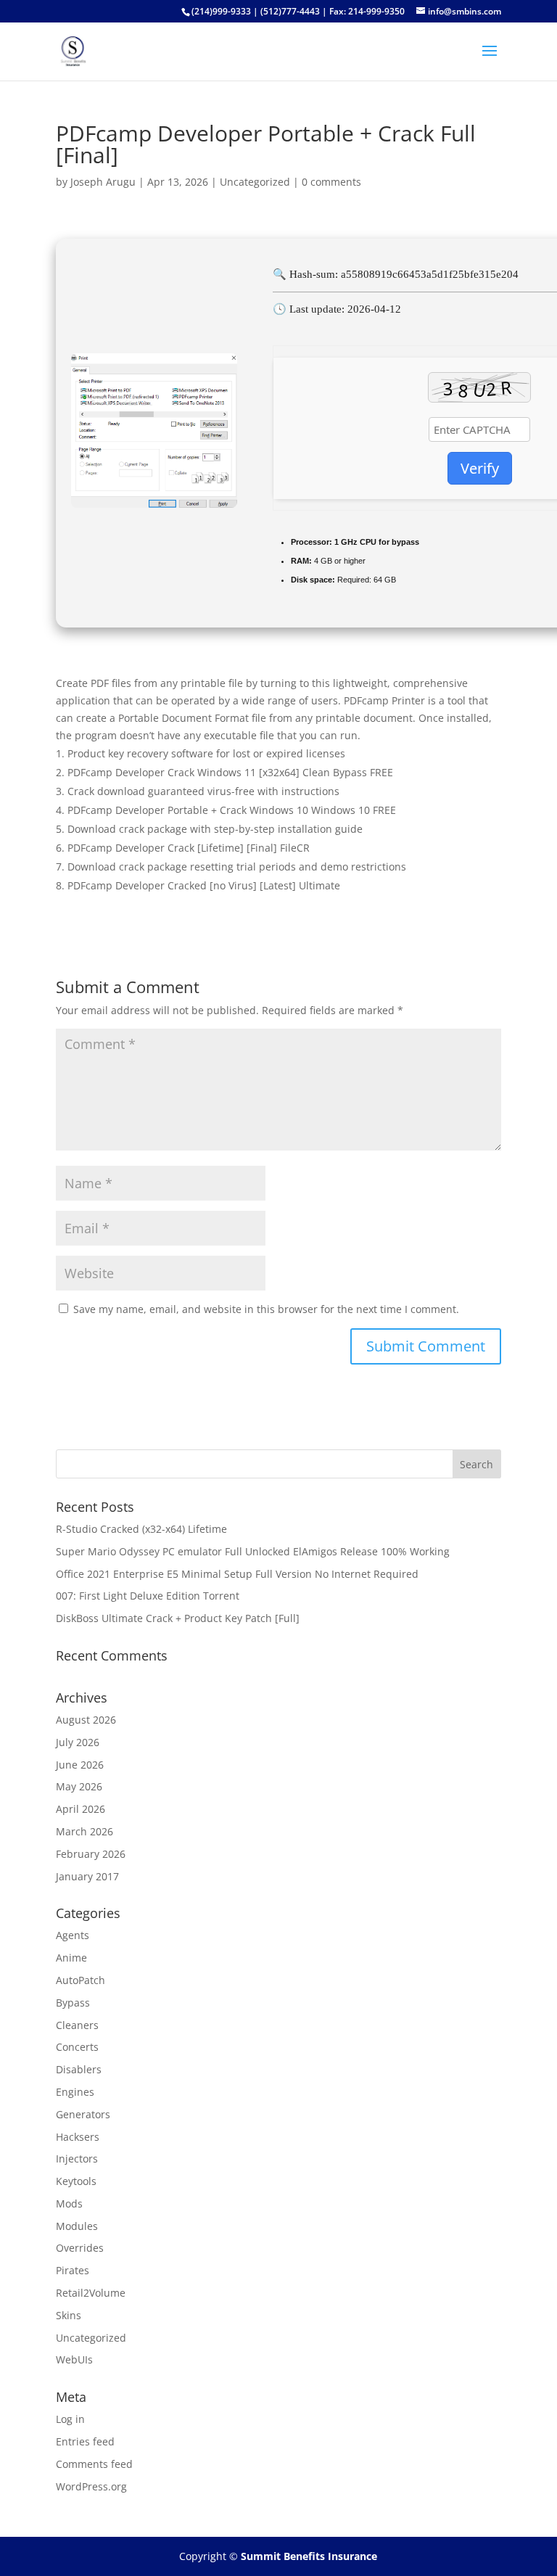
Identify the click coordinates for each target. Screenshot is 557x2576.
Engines (75, 2092)
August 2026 (86, 1720)
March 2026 (84, 1831)
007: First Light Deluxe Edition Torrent (148, 1596)
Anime (71, 1958)
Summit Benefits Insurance (309, 2556)
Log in (70, 2419)
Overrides (80, 2248)
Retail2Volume (91, 2293)
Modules (77, 2226)
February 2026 (91, 1854)
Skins (69, 2315)
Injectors (77, 2159)
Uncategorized (255, 182)
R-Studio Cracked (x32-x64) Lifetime (141, 1529)
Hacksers (78, 2137)
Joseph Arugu (103, 182)
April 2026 (81, 1809)
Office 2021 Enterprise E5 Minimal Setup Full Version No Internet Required (237, 1574)
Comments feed (94, 2464)
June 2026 (80, 1765)
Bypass (73, 2003)
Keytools (76, 2181)
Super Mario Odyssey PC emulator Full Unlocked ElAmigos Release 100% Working (253, 1551)
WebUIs (74, 2359)
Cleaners (77, 2025)
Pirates (73, 2270)
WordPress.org (91, 2486)
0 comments (331, 182)
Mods (69, 2203)
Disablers (79, 2069)
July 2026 (78, 1742)
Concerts (77, 2047)
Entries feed (85, 2441)
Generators (83, 2114)
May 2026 (79, 1786)
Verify (480, 468)
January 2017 (87, 1876)
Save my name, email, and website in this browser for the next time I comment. (266, 1309)
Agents (73, 1935)
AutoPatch (81, 1980)
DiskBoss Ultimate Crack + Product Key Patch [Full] (178, 1618)
